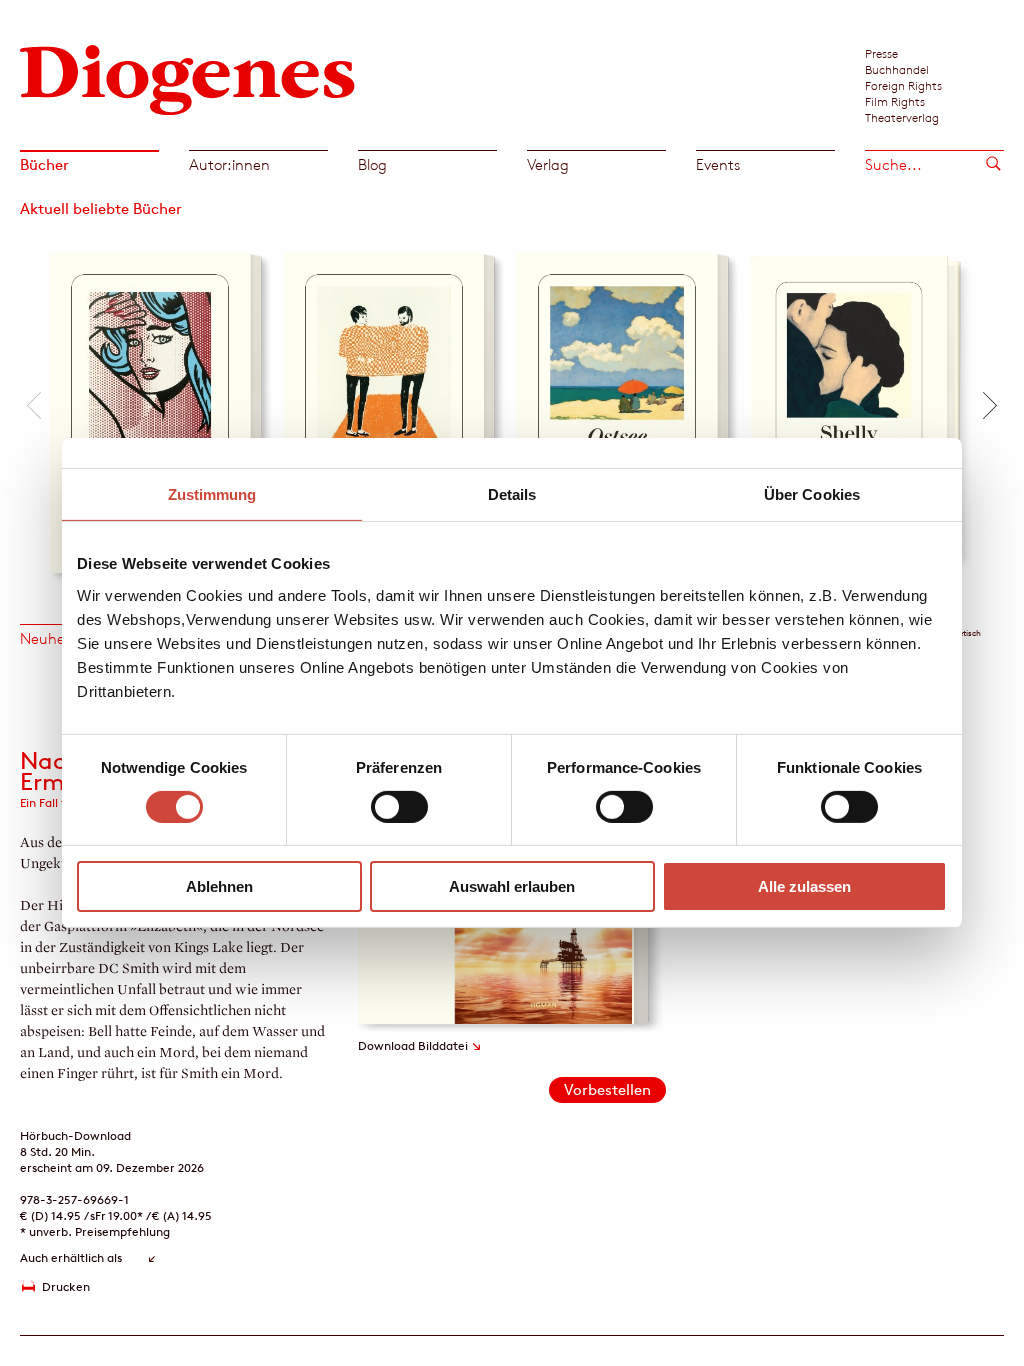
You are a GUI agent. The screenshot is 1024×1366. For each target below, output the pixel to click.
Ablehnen (219, 886)
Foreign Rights (903, 85)
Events (718, 164)
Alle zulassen (804, 886)
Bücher (44, 164)
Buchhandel (897, 69)
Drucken (66, 1286)
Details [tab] (512, 494)
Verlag (548, 164)
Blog (372, 164)
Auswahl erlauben (512, 886)
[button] (34, 405)
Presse (881, 53)
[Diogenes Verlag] (188, 77)
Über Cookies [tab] (812, 494)
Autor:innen (229, 164)
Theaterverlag (902, 117)
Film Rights (895, 101)
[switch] (399, 807)
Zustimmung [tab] (212, 494)
